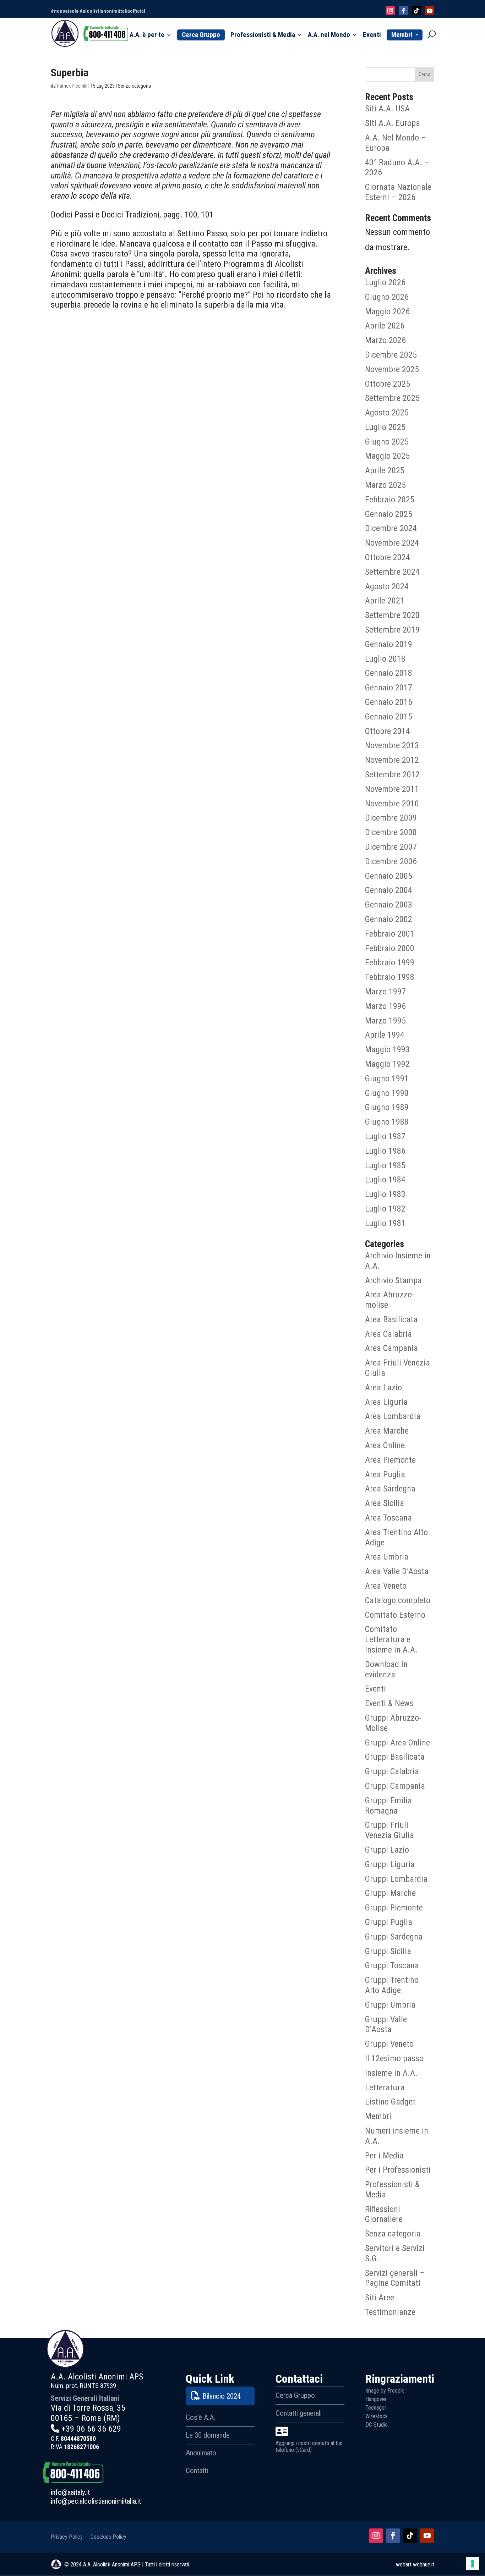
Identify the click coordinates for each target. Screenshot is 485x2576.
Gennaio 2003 (389, 905)
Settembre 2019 (392, 630)
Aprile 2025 (385, 470)
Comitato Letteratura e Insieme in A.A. (391, 1639)
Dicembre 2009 (391, 818)
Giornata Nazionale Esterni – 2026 (398, 192)
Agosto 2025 (387, 413)
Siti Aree (380, 2298)
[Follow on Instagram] (390, 11)
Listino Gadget (390, 2102)
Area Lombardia (393, 1416)
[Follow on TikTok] (416, 11)
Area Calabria (388, 1334)
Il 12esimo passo (394, 2058)
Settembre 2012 (392, 774)
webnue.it (424, 2564)
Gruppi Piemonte (394, 1908)
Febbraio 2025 (390, 500)
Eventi (372, 35)
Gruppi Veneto (389, 2044)
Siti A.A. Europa (393, 123)
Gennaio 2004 (389, 890)
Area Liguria (386, 1402)
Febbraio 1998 (390, 977)
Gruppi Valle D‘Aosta (386, 2025)
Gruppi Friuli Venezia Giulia (389, 1830)
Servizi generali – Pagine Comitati (395, 2278)
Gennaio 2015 (389, 717)
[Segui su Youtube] (427, 2536)
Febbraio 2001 (390, 934)
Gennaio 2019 (389, 644)
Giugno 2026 (387, 297)
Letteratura (385, 2087)
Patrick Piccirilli (72, 86)
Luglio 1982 (385, 1209)
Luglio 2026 (385, 282)
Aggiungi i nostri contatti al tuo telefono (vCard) (309, 2447)
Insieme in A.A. (391, 2073)
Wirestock (377, 2416)
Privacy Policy (67, 2536)
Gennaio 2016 (389, 702)
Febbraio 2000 (390, 948)
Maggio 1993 (387, 1049)
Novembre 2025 (392, 369)
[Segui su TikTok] (410, 2536)
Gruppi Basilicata (395, 1757)
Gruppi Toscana (392, 1965)
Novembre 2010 (392, 804)
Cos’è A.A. (200, 2417)
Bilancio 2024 (222, 2396)
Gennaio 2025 (389, 514)
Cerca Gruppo (201, 35)
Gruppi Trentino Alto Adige (392, 1985)
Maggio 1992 (387, 1064)
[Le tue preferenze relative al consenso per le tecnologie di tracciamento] (473, 2564)
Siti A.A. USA (387, 109)
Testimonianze (390, 2312)
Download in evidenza (386, 1669)
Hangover (376, 2399)
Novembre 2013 (392, 745)
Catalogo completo (398, 1600)
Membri (402, 35)
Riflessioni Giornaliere (384, 2214)
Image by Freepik (385, 2391)
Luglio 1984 (385, 1180)
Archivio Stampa (393, 1280)
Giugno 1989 (387, 1107)
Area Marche (387, 1431)
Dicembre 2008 (391, 832)
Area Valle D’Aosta (397, 1571)
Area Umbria (387, 1557)
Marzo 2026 (385, 340)
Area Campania (391, 1348)
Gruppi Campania (395, 1786)
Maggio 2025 (387, 456)
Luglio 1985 (385, 1165)
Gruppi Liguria (390, 1864)
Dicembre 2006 (391, 861)
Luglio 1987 (385, 1136)
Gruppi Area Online (397, 1743)
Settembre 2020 (392, 615)
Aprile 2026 (385, 326)
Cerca (424, 75)
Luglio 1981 (385, 1223)
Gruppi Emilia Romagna (388, 1806)
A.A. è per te (147, 35)
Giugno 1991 (387, 1079)
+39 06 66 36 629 (91, 2429)
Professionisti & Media (263, 35)
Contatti (197, 2471)
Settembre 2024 (392, 572)
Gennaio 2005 (389, 876)
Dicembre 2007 (391, 847)
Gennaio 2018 (389, 673)
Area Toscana (388, 1518)
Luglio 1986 (385, 1151)
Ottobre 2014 (388, 731)
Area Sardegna (390, 1489)
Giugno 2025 (387, 442)
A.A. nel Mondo (329, 35)
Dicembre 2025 (391, 355)
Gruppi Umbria (390, 2005)
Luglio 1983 (385, 1194)
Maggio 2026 (387, 311)
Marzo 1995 (385, 1021)
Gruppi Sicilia (388, 1951)
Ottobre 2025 (388, 384)
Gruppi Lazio (387, 1850)
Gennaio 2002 (389, 919)
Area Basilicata (391, 1319)
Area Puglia (385, 1474)
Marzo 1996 (385, 1006)
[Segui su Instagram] (376, 2536)
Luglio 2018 (385, 659)
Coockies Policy (108, 2536)
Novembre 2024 (392, 543)
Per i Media (384, 2156)
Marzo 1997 (385, 992)
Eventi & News (389, 1703)
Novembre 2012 (392, 760)
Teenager (376, 2408)
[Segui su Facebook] (393, 2536)
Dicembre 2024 (391, 528)
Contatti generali (299, 2413)
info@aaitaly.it (70, 2492)
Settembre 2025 (392, 398)
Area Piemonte (390, 1460)
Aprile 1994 (385, 1035)
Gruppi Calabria (392, 1771)
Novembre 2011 (392, 789)
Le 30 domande (208, 2435)
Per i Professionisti (398, 2170)
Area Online (385, 1445)
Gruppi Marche (390, 1893)
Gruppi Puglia (389, 1922)
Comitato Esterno (395, 1615)
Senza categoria (393, 2234)
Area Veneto (386, 1586)
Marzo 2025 (385, 485)
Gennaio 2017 (389, 688)
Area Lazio (383, 1388)
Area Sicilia (385, 1503)
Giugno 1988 (387, 1122)
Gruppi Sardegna (394, 1937)
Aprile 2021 (385, 601)
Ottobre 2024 (388, 557)
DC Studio (377, 2425)
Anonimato (201, 2453)
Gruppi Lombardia (396, 1879)
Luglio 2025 (385, 427)
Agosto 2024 (387, 586)
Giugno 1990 (387, 1093)
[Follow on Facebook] (403, 11)
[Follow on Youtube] (430, 11)
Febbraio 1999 (390, 962)
